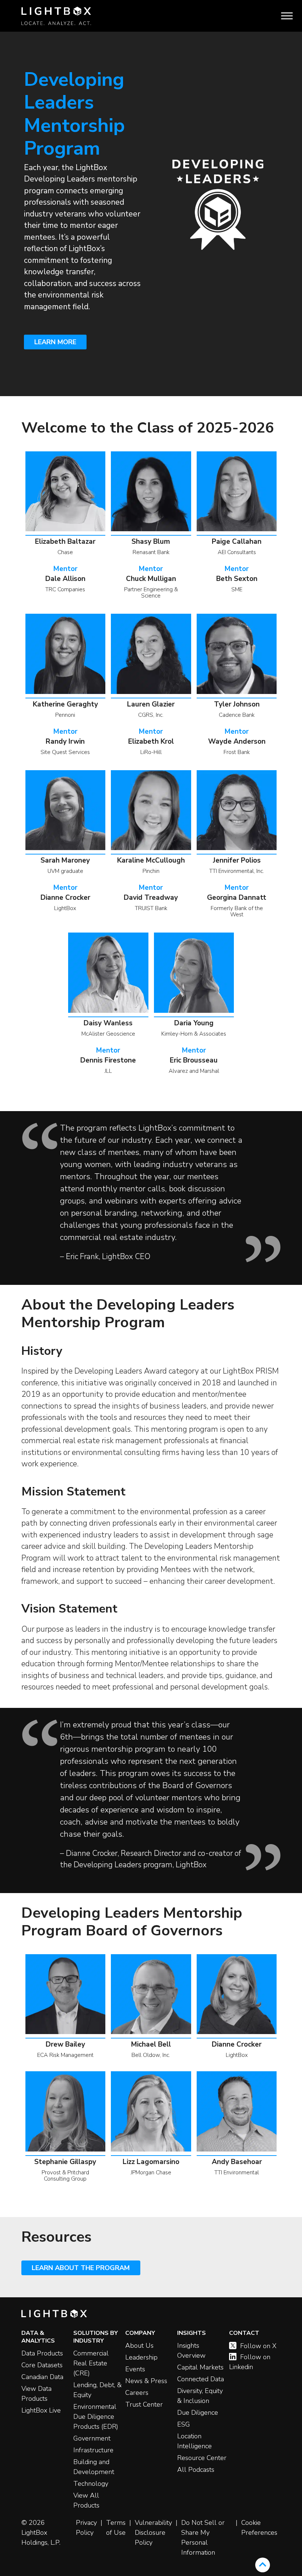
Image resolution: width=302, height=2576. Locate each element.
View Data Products (36, 2394)
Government (92, 2438)
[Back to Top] (263, 2565)
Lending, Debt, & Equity (97, 2390)
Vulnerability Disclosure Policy (153, 2533)
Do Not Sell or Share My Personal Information (203, 2538)
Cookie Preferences (259, 2528)
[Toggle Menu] (287, 16)
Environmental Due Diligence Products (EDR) (96, 2417)
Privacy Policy (86, 2528)
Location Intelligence (194, 2441)
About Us (139, 2346)
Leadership (141, 2357)
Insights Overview (191, 2351)
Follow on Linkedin (250, 2362)
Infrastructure (93, 2450)
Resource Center (202, 2458)
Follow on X (258, 2346)
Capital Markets (200, 2367)
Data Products (42, 2353)
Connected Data (201, 2379)
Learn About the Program (81, 2268)
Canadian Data (42, 2377)
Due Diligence (198, 2413)
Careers (137, 2393)
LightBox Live (41, 2410)
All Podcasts (196, 2470)
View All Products (86, 2500)
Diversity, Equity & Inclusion (200, 2396)
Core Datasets (42, 2365)
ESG (184, 2424)
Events (135, 2369)
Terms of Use (116, 2528)
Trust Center (144, 2404)
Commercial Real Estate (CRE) (91, 2363)
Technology (91, 2484)
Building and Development (94, 2467)
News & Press (146, 2381)
